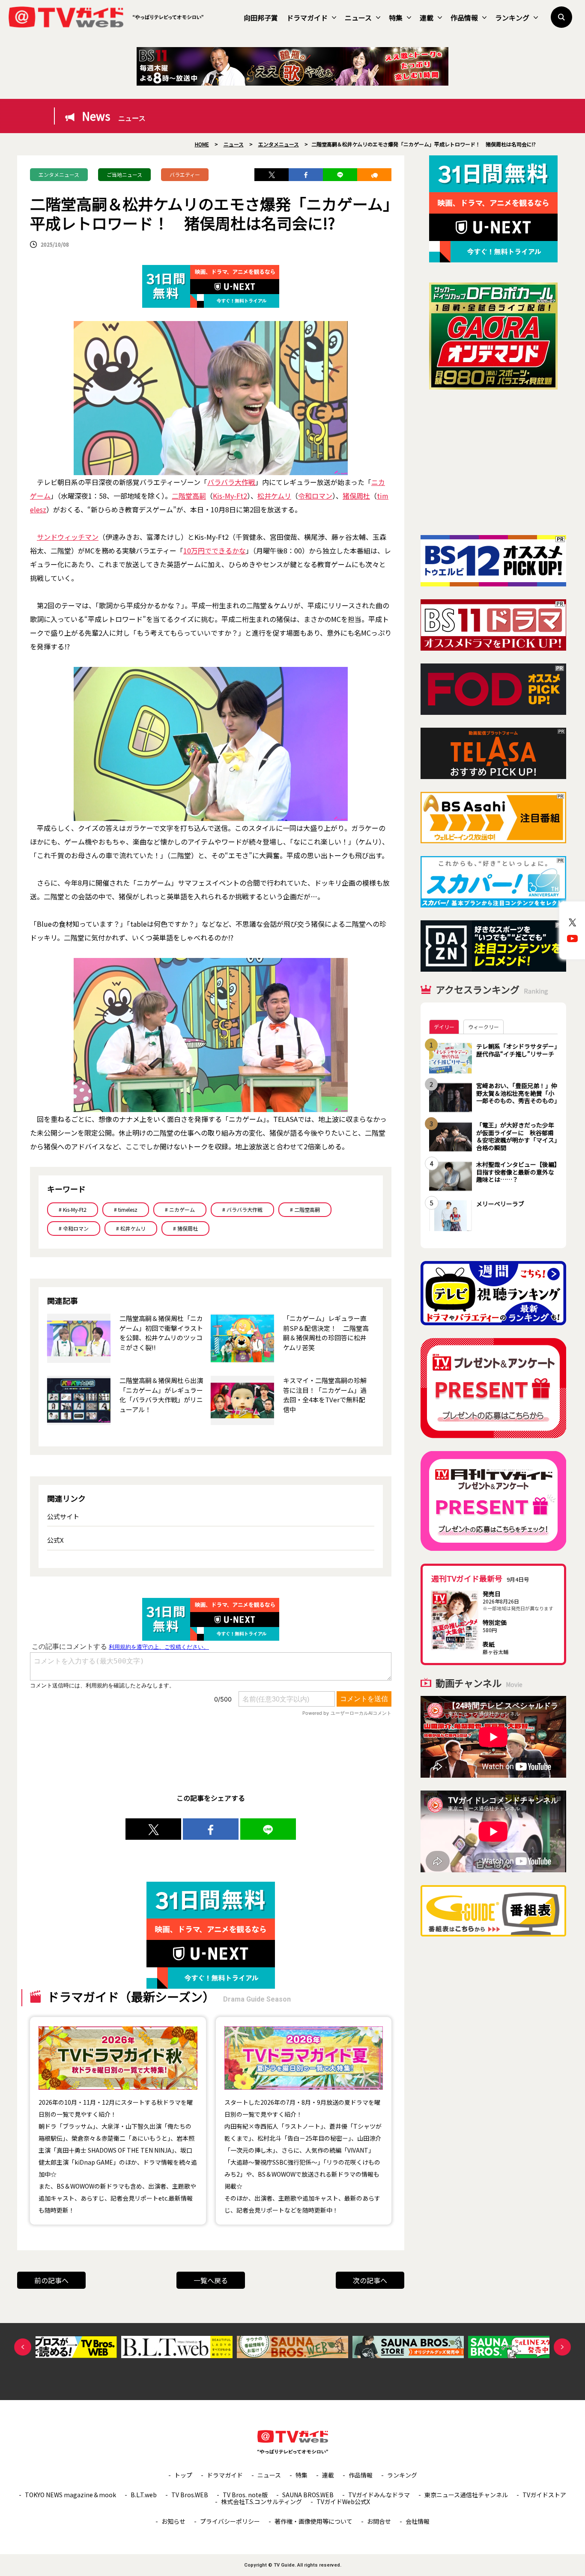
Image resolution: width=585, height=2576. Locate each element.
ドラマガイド (307, 18)
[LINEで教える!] (340, 175)
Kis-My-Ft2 (230, 496)
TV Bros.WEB (190, 2495)
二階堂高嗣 (189, 496)
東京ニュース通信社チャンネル (466, 2495)
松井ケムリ (274, 496)
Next (562, 2347)
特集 (396, 18)
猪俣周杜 (356, 496)
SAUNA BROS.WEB (308, 2495)
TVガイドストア (544, 2495)
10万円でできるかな (215, 550)
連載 (427, 18)
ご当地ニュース (124, 174)
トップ (183, 2475)
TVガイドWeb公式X (343, 2502)
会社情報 (418, 2521)
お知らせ (173, 2521)
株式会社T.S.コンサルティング (261, 2502)
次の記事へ (370, 2280)
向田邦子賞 (261, 18)
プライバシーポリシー (230, 2521)
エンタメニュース (59, 174)
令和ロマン (315, 496)
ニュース (358, 18)
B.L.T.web (144, 2495)
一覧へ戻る (211, 2280)
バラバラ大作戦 (231, 482)
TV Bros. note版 (245, 2495)
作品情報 (464, 18)
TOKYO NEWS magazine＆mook (70, 2495)
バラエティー (185, 174)
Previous (23, 2347)
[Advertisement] (493, 462)
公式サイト (63, 1516)
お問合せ (379, 2521)
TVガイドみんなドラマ (379, 2495)
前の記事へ (51, 2280)
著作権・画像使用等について (313, 2521)
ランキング (512, 18)
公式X (55, 1540)
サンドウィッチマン (68, 537)
